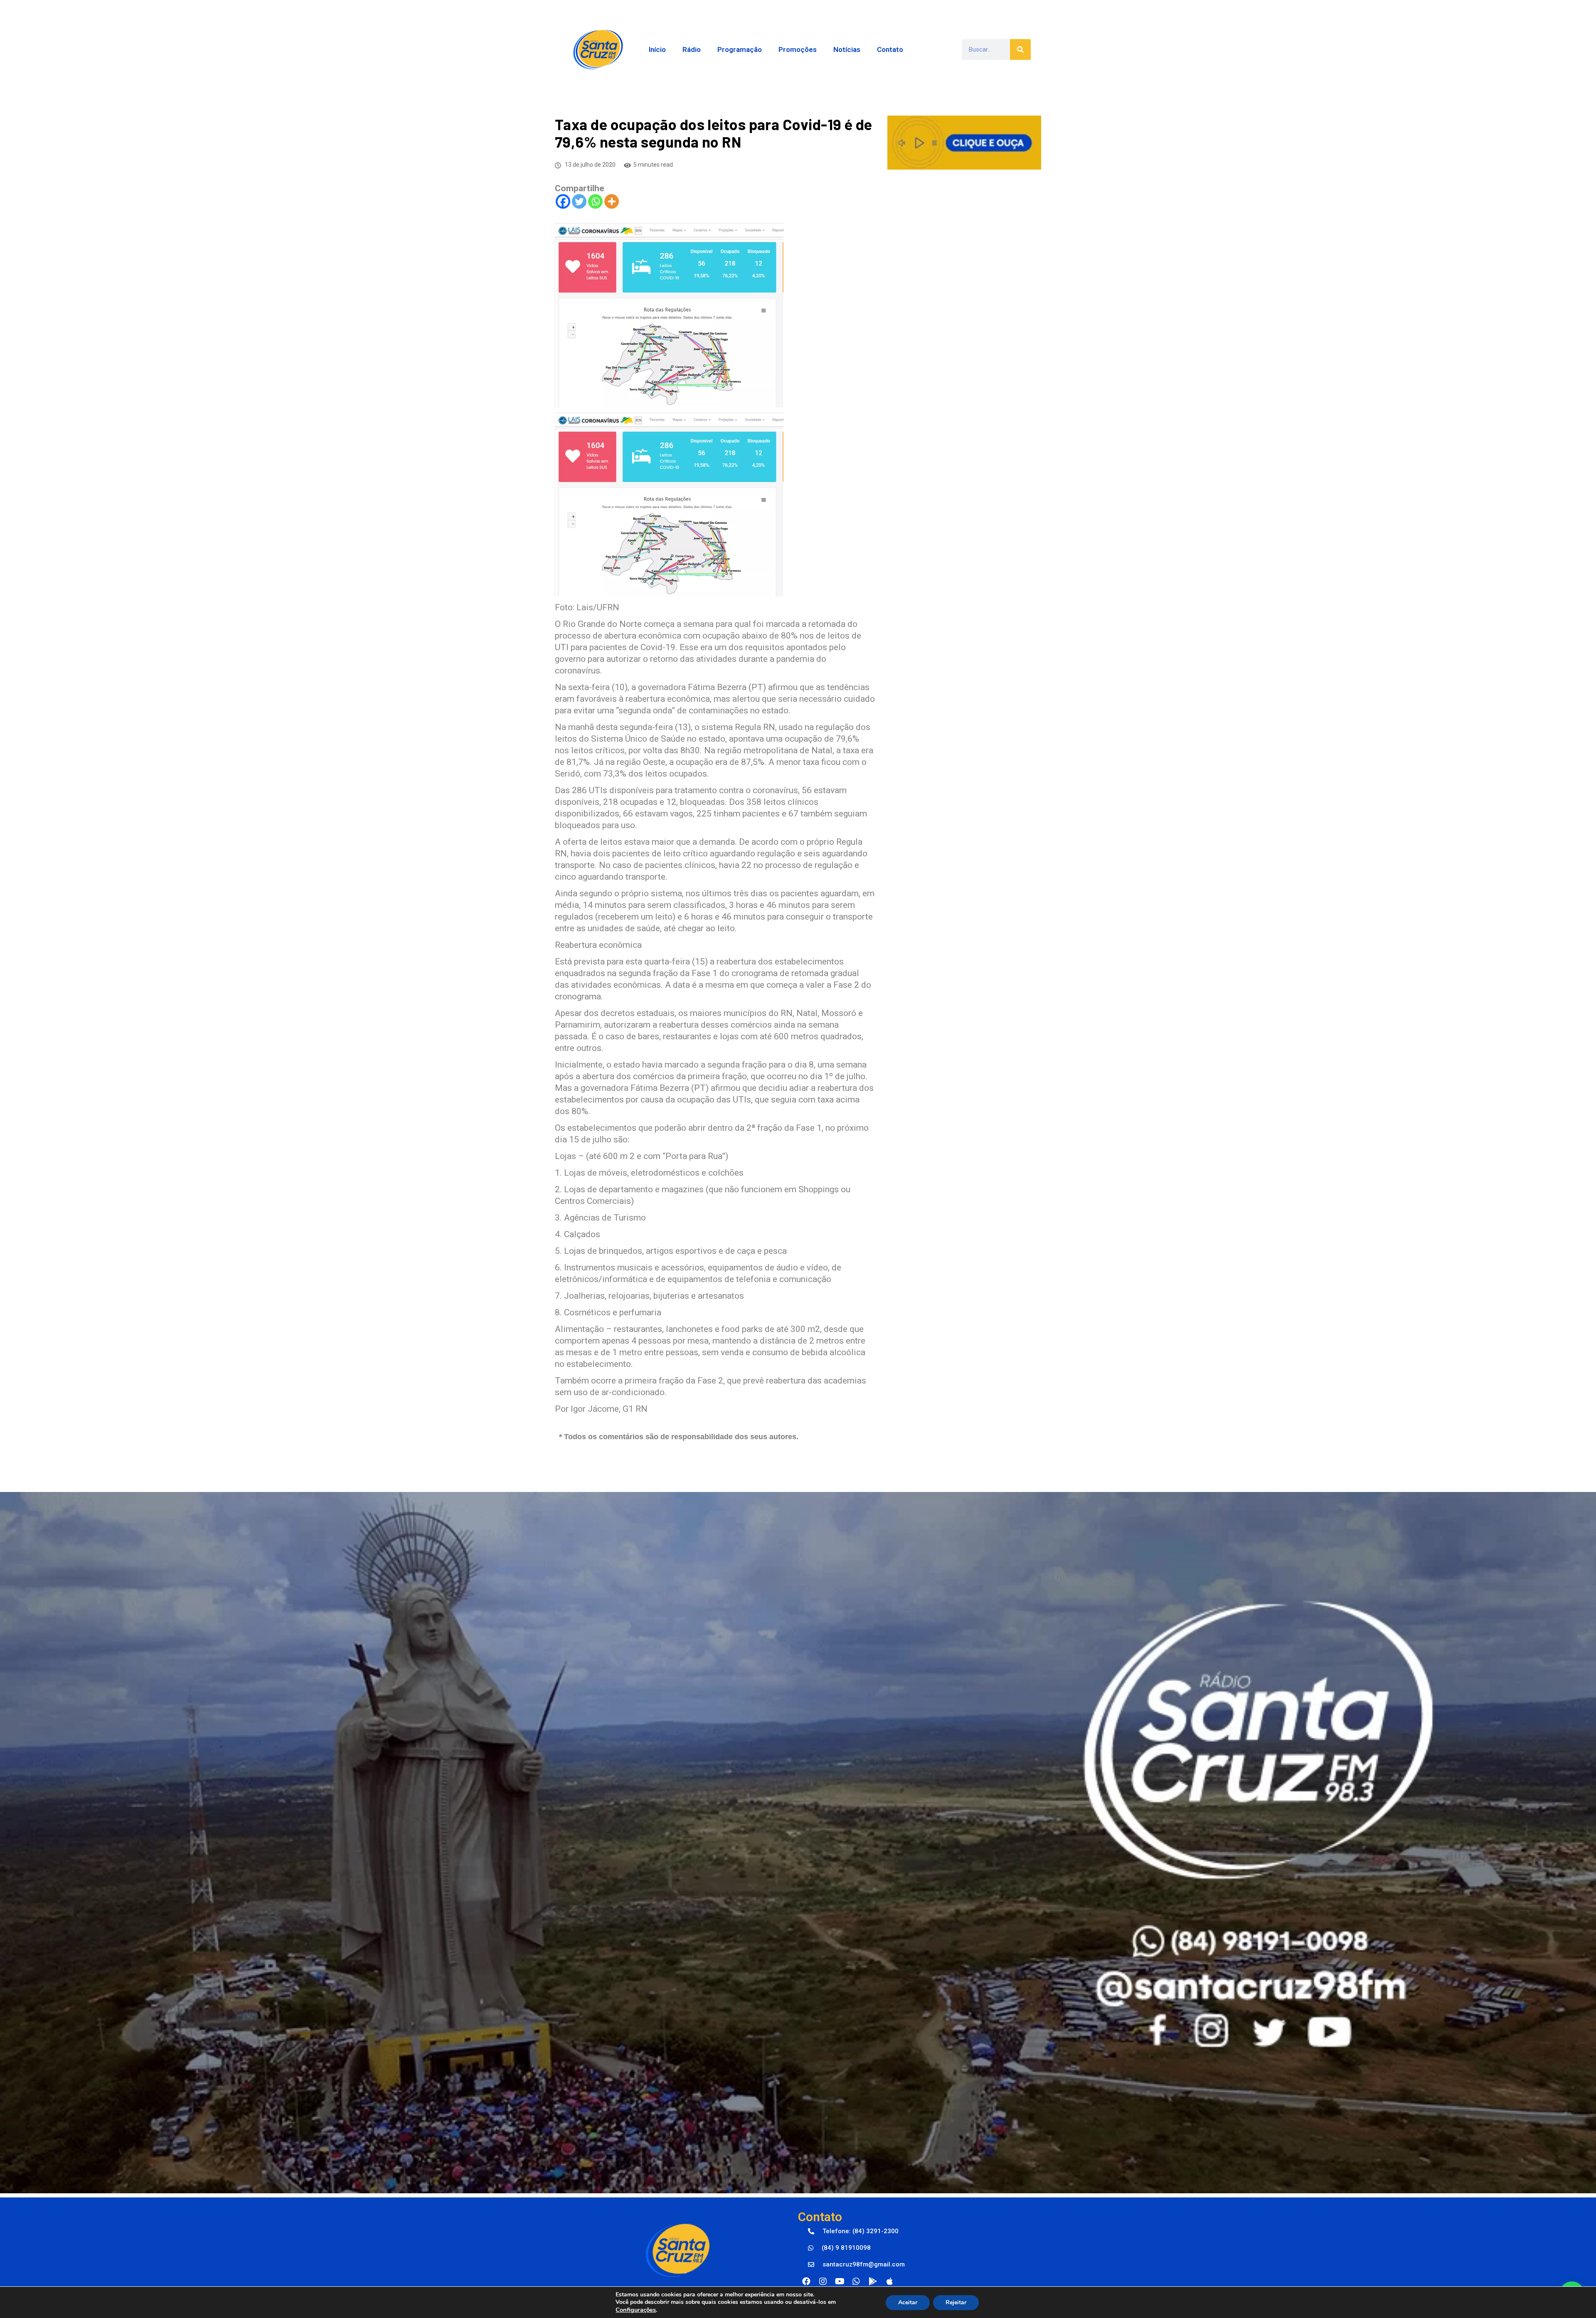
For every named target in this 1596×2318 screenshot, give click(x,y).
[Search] (1020, 49)
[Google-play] (873, 2281)
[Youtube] (840, 2281)
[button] (853, 2232)
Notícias (847, 49)
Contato (890, 49)
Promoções (798, 49)
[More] (612, 201)
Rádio (692, 49)
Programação (740, 49)
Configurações (636, 2310)
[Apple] (889, 2281)
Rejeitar (956, 2302)
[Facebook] (563, 201)
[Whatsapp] (595, 201)
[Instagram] (823, 2281)
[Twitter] (579, 201)
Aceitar (908, 2302)
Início (657, 49)
